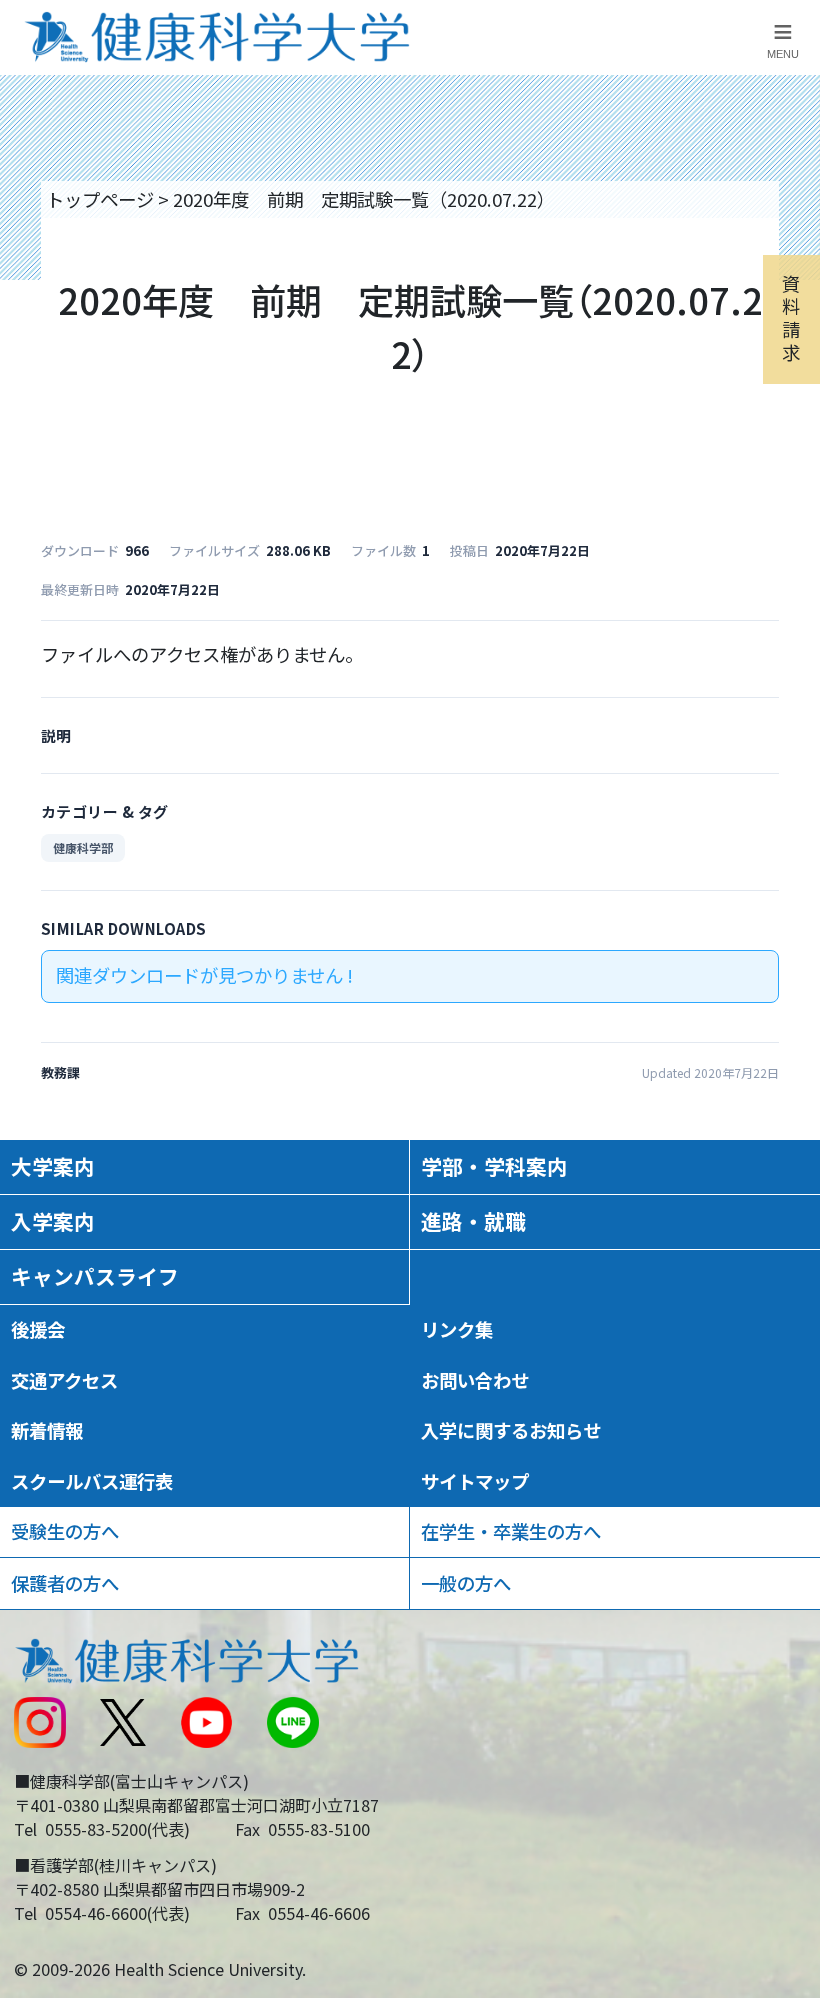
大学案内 (53, 1166)
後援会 (38, 1329)
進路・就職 (473, 1221)
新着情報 (47, 1430)
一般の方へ (466, 1583)
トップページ (100, 199)
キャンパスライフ (95, 1276)
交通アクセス (64, 1380)
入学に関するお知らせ (511, 1430)
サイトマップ (475, 1481)
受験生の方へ (65, 1531)
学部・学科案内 (494, 1166)
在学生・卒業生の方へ (511, 1531)
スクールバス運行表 (92, 1481)
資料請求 (791, 317)
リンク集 (457, 1329)
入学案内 (53, 1221)
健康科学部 (83, 847)
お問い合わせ (475, 1380)
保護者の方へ (65, 1583)
